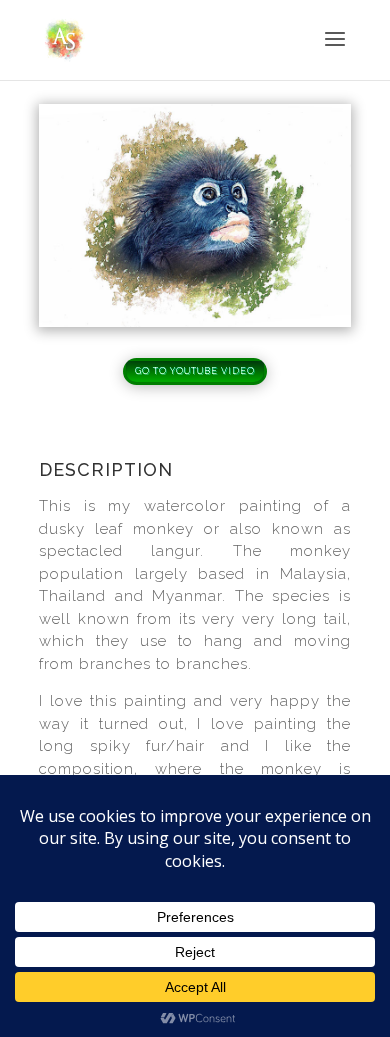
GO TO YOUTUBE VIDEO (195, 371)
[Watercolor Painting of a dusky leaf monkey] (195, 321)
